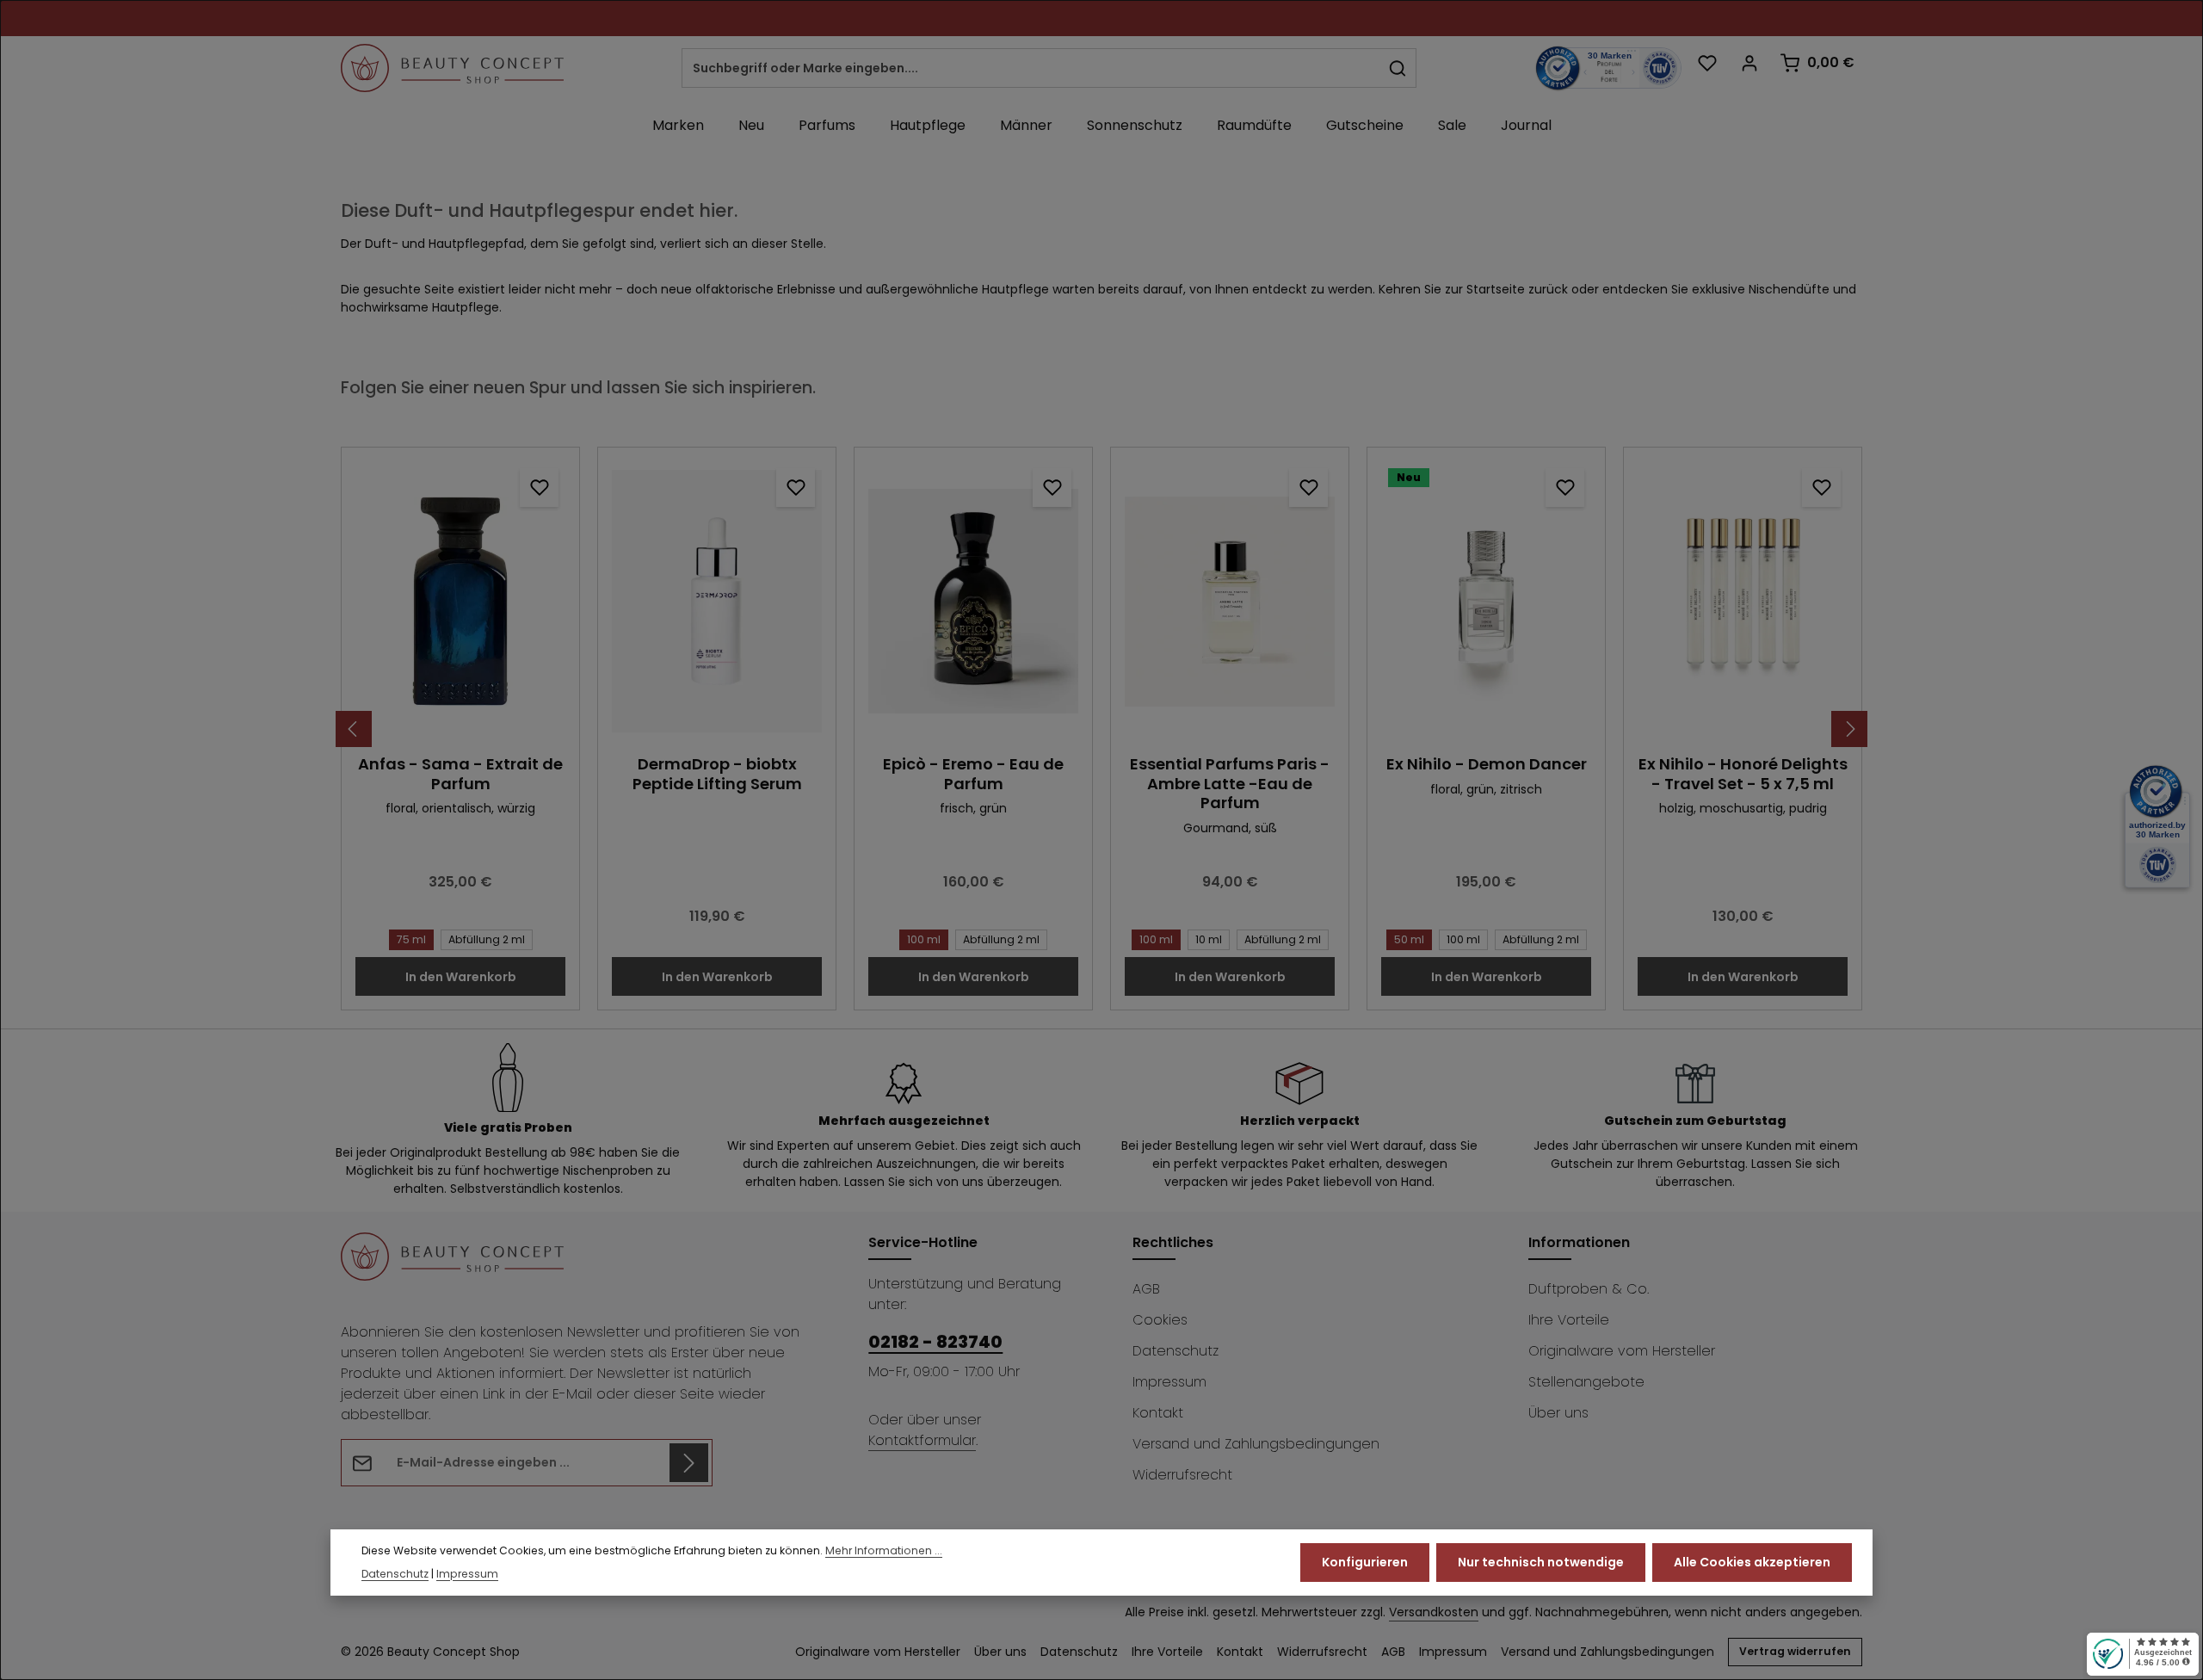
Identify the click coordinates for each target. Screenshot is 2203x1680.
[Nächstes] (1849, 729)
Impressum (1169, 1382)
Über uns (1558, 1413)
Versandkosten (1434, 1612)
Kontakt (1158, 1413)
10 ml (1209, 939)
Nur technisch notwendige (1541, 1562)
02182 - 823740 (935, 1342)
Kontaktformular (922, 1440)
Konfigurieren (1365, 1562)
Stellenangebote (1586, 1382)
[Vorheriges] (354, 729)
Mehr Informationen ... (884, 1551)
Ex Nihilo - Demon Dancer (1487, 765)
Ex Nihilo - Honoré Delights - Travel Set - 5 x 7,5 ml (1743, 774)
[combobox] (1031, 68)
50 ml (1409, 939)
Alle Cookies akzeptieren (1752, 1562)
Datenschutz (1176, 1351)
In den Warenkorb (461, 977)
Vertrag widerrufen (1795, 1651)
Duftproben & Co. (1589, 1289)
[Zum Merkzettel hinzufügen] (539, 488)
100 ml (924, 939)
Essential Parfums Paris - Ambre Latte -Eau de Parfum (1230, 784)
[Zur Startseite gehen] (452, 68)
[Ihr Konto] (1749, 62)
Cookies (1160, 1320)
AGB (1146, 1289)
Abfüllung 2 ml (487, 939)
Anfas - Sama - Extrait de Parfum (460, 774)
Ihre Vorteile (1569, 1320)
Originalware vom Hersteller (1622, 1351)
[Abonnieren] (689, 1463)
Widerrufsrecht (1182, 1475)
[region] (1101, 729)
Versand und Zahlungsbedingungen (1256, 1444)
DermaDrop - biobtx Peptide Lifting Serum (717, 774)
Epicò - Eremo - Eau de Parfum (973, 774)
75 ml (411, 939)
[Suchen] (1398, 68)
